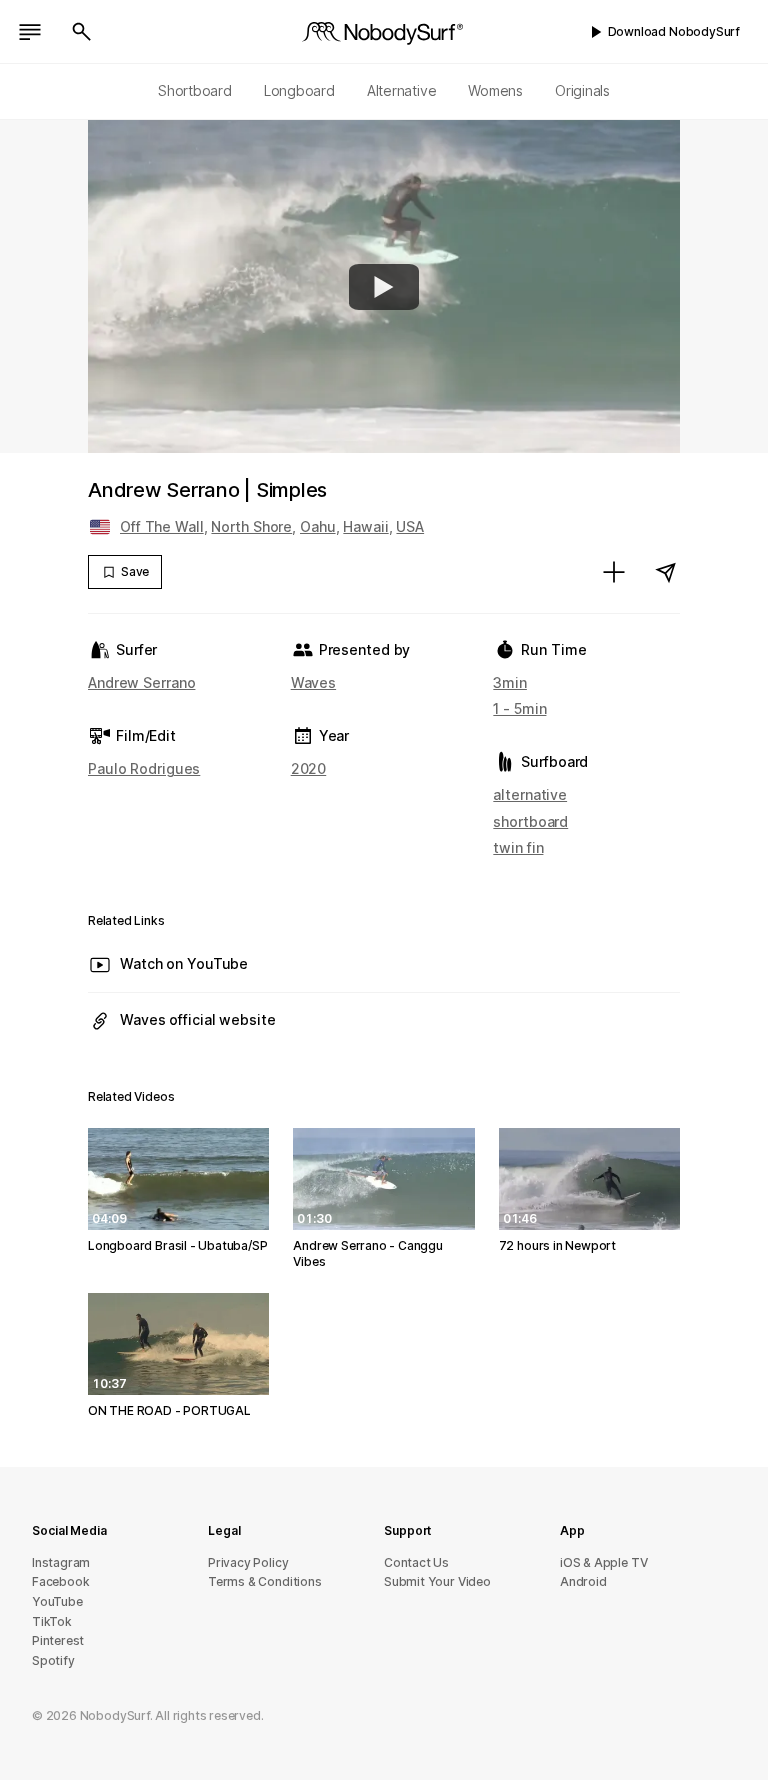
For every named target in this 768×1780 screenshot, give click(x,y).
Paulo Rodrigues (144, 768)
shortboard (530, 821)
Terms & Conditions (265, 1581)
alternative (530, 794)
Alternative (402, 90)
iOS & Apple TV (603, 1562)
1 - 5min (519, 708)
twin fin (518, 847)
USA (410, 526)
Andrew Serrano (141, 682)
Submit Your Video (437, 1581)
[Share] (666, 572)
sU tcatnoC (416, 1562)
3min (510, 682)
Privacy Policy (248, 1562)
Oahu (318, 526)
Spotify (53, 1660)
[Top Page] (384, 32)
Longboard (299, 90)
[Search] (82, 32)
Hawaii (365, 526)
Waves (313, 682)
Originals (582, 90)
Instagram (61, 1562)
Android (583, 1581)
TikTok (52, 1621)
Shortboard (195, 90)
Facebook (60, 1581)
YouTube (57, 1601)
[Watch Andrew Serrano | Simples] (384, 287)
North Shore (251, 526)
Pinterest (58, 1640)
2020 (309, 768)
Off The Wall (162, 526)
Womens (495, 90)
